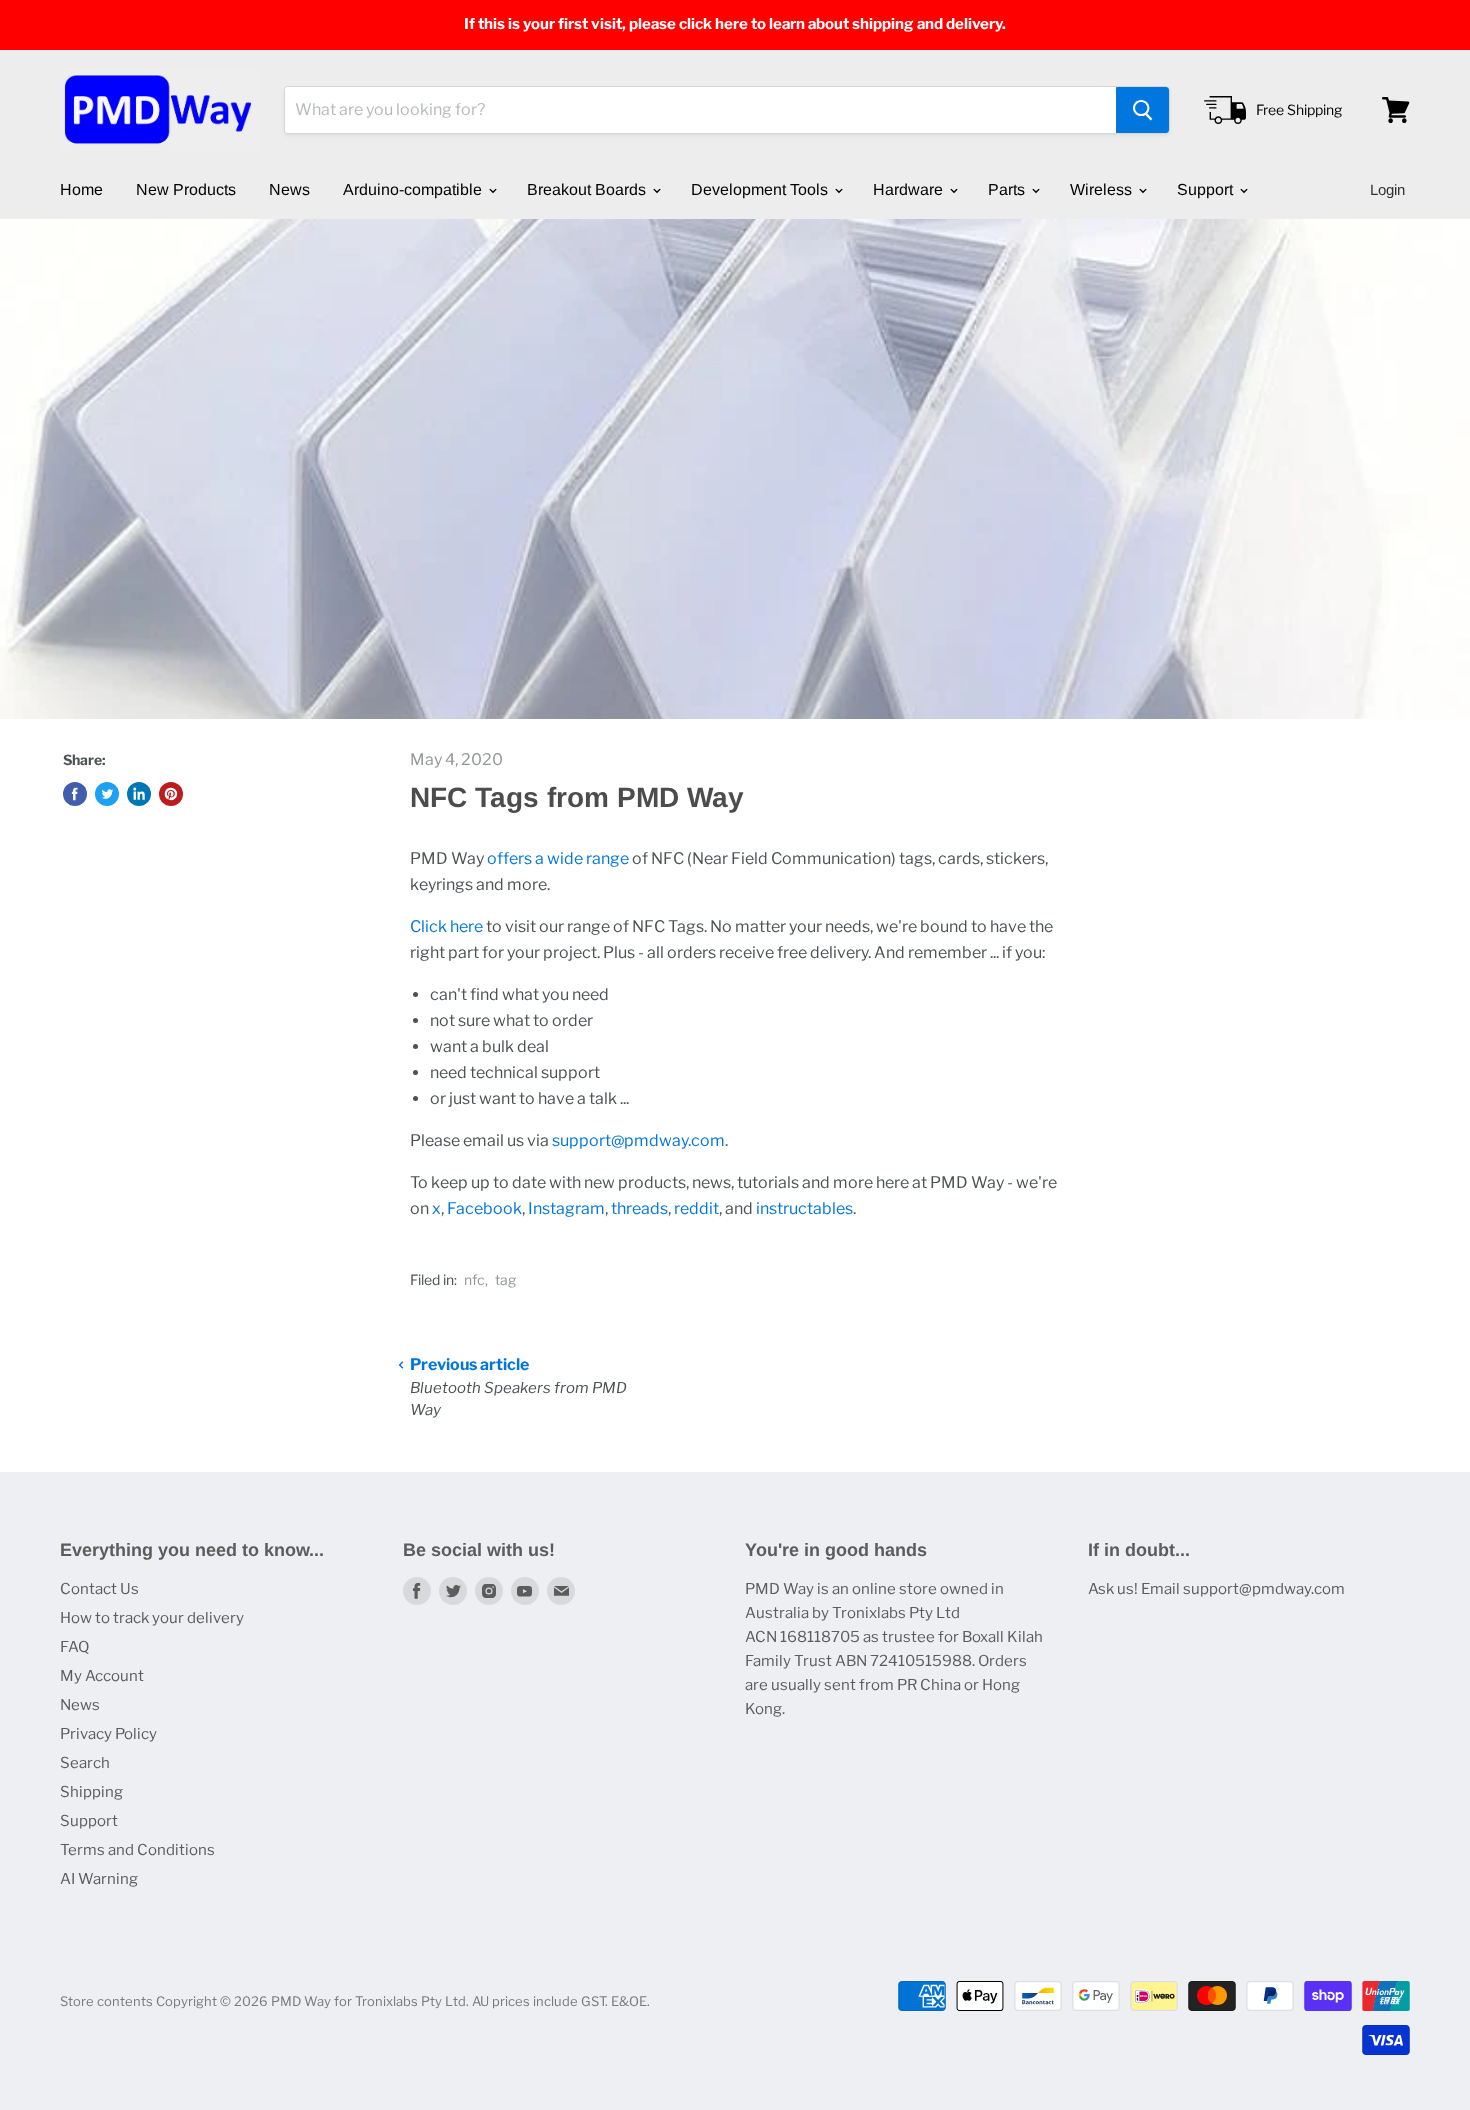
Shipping (91, 1792)
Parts (1008, 189)
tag (505, 1279)
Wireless (1103, 189)
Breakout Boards (588, 189)
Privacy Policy (108, 1734)
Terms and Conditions (137, 1850)
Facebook (484, 1208)
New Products (186, 189)
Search (85, 1763)
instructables (804, 1208)
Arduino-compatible (414, 189)
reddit (696, 1208)
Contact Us (99, 1589)
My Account (102, 1676)
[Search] (1142, 110)
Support (1207, 189)
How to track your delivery (152, 1618)
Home (81, 189)
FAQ (74, 1647)
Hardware (910, 189)
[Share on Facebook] (75, 794)
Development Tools (761, 189)
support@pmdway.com (638, 1140)
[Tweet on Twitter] (107, 794)
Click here (446, 926)
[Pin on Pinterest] (171, 794)
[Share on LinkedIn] (139, 794)
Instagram (566, 1208)
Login (1387, 189)
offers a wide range (558, 858)
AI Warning (99, 1879)
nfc (474, 1279)
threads (639, 1208)
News (289, 189)
